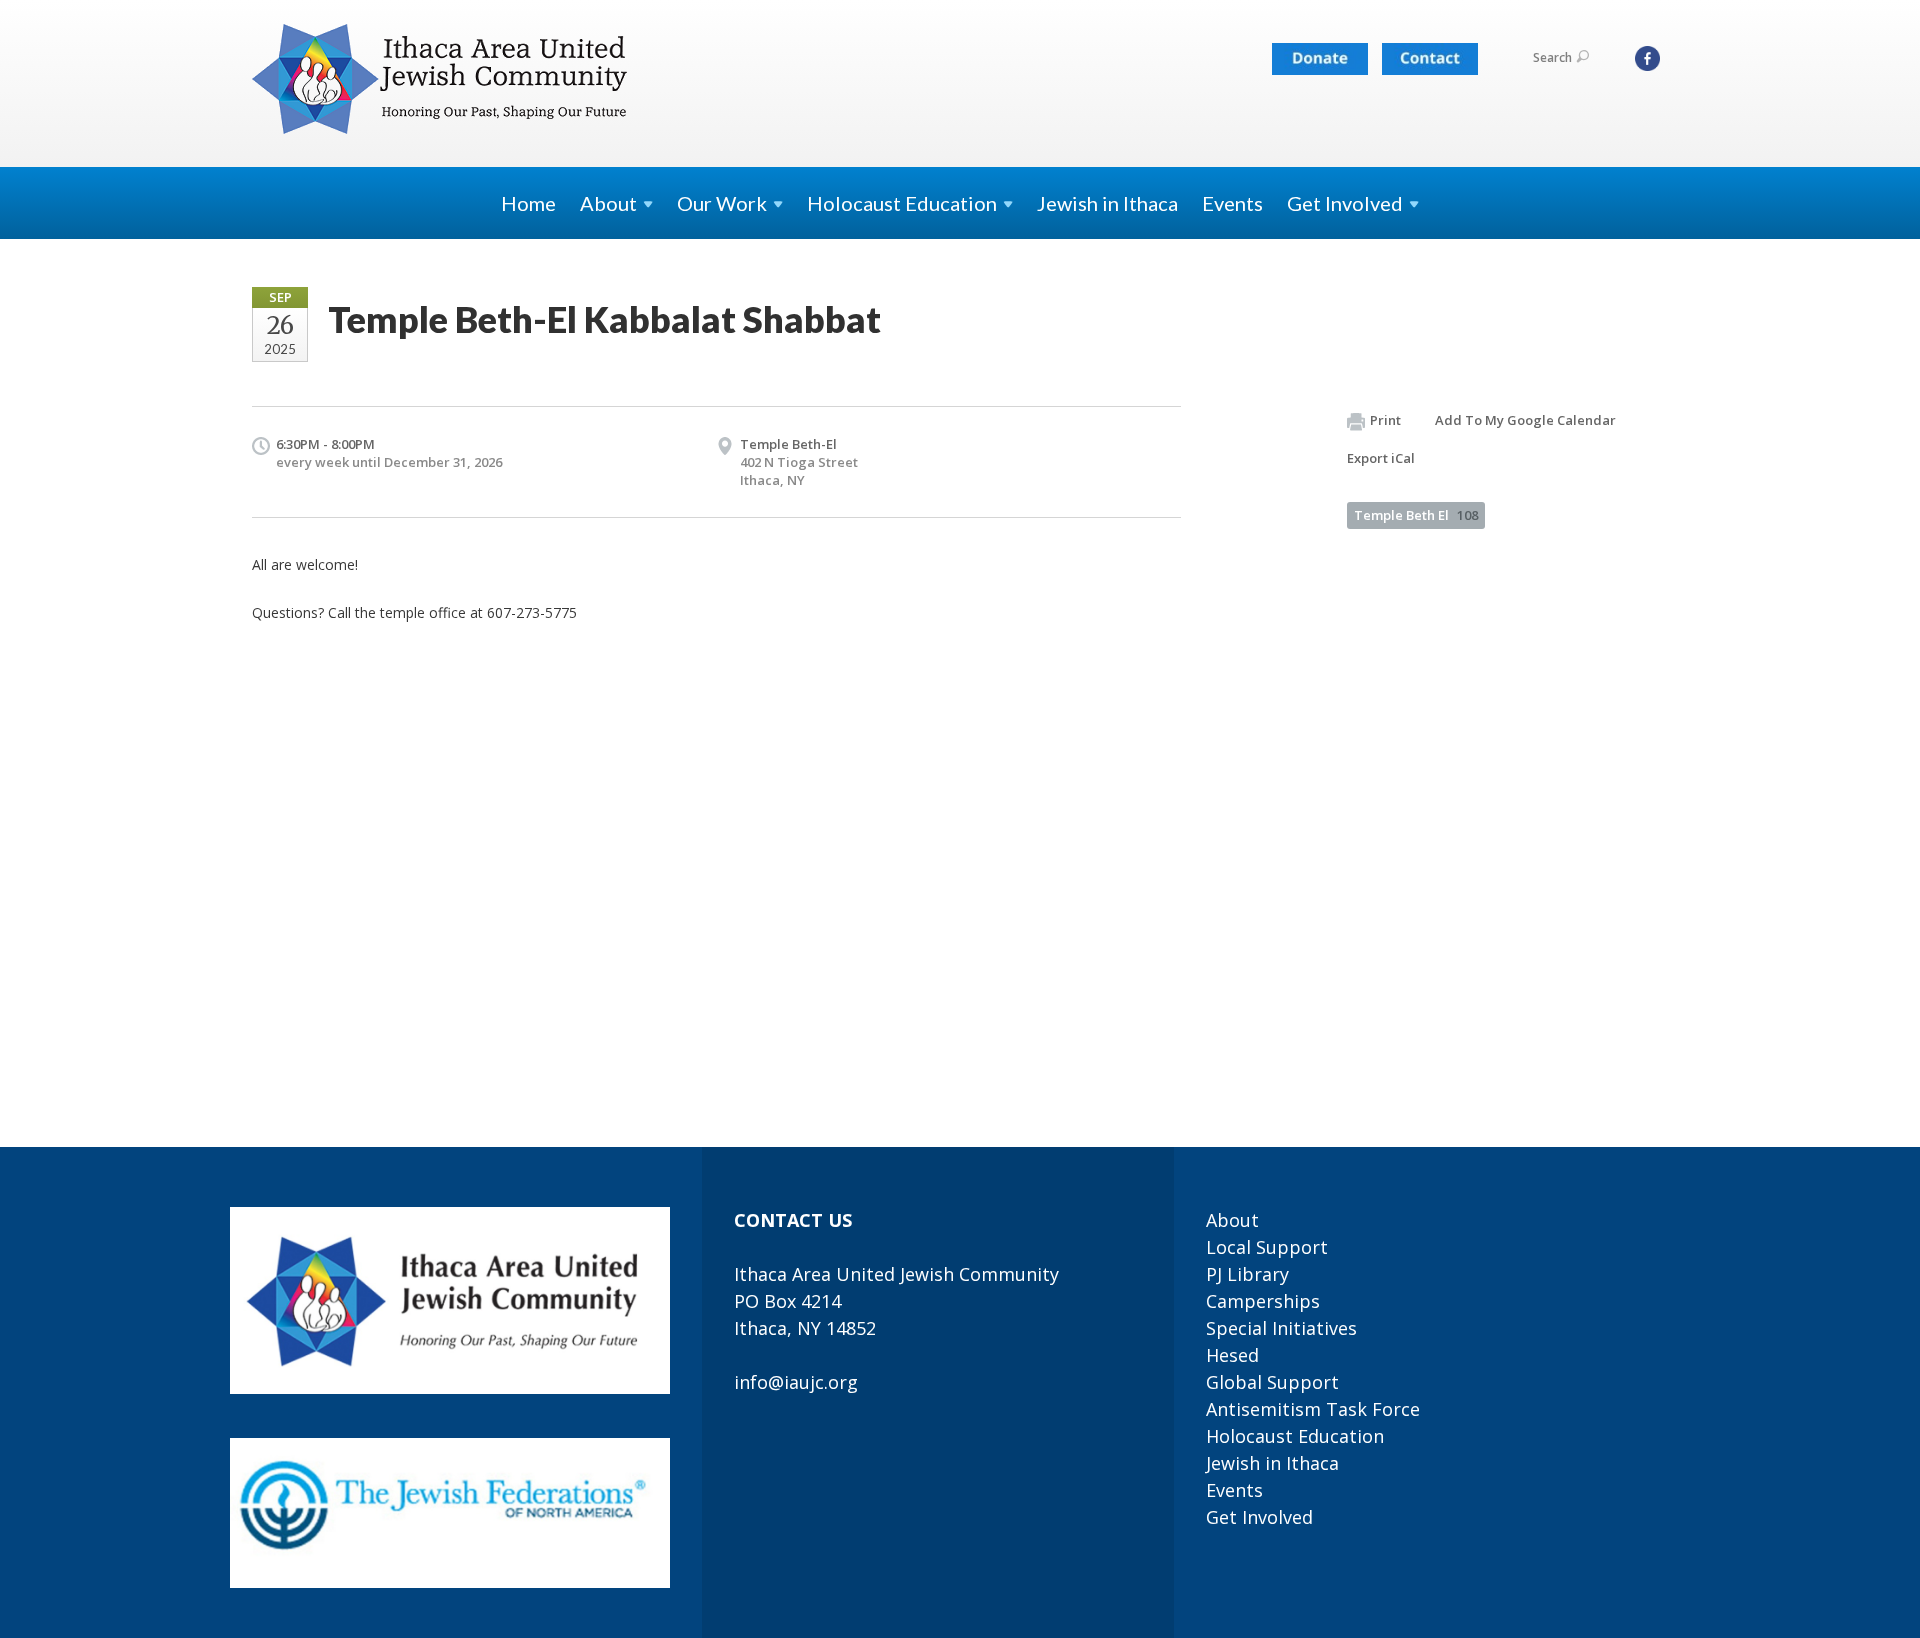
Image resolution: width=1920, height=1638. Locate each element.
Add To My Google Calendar (1525, 420)
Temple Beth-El (788, 444)
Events (1232, 203)
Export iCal (1381, 458)
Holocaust (902, 203)
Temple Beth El (1416, 515)
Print (1385, 420)
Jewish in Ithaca (1107, 203)
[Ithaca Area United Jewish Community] (441, 82)
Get (1345, 203)
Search (1552, 57)
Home (528, 203)
